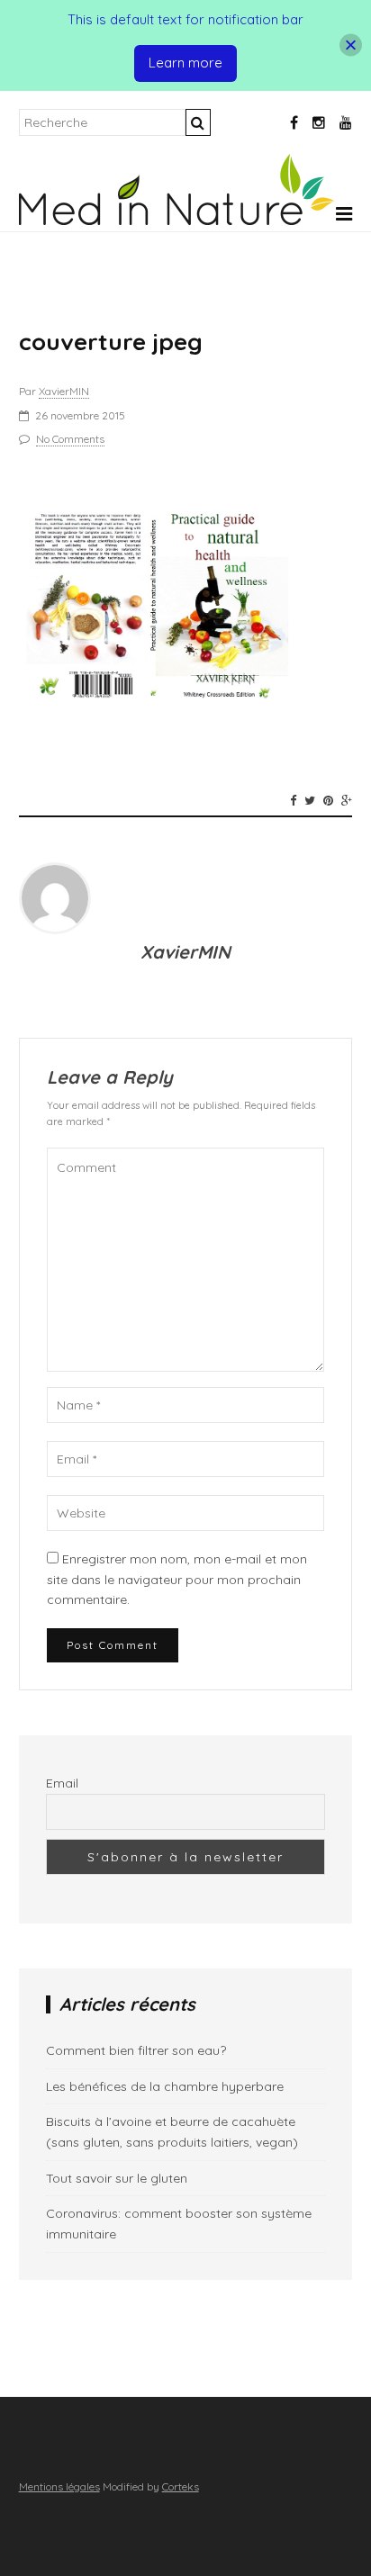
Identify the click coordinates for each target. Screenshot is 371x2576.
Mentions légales (59, 2486)
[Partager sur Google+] (347, 800)
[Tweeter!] (310, 800)
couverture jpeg (111, 342)
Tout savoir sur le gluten (117, 2178)
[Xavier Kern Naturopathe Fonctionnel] (176, 221)
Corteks (181, 2486)
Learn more (185, 63)
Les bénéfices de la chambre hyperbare (165, 2086)
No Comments (70, 439)
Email (62, 1783)
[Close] (351, 45)
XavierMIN (64, 391)
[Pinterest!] (328, 800)
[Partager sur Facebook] (293, 800)
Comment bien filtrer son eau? (136, 2050)
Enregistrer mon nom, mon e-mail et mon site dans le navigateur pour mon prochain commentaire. (177, 1579)
